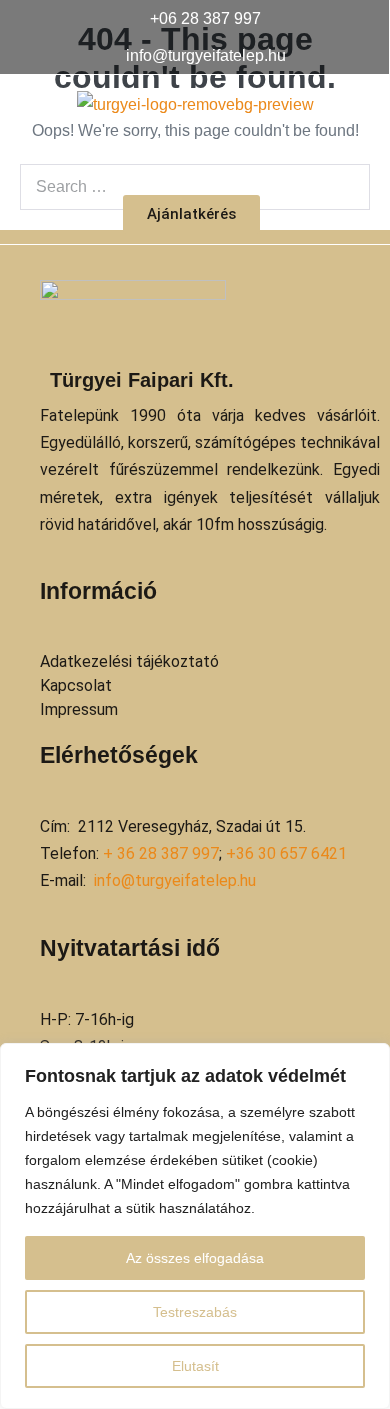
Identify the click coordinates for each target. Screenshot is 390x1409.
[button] (194, 156)
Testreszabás (195, 1312)
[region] (195, 1226)
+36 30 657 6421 (286, 853)
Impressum (79, 709)
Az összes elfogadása (195, 1258)
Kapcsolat (76, 685)
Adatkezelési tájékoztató (129, 661)
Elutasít (195, 1366)
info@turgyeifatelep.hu (175, 880)
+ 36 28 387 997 (161, 853)
